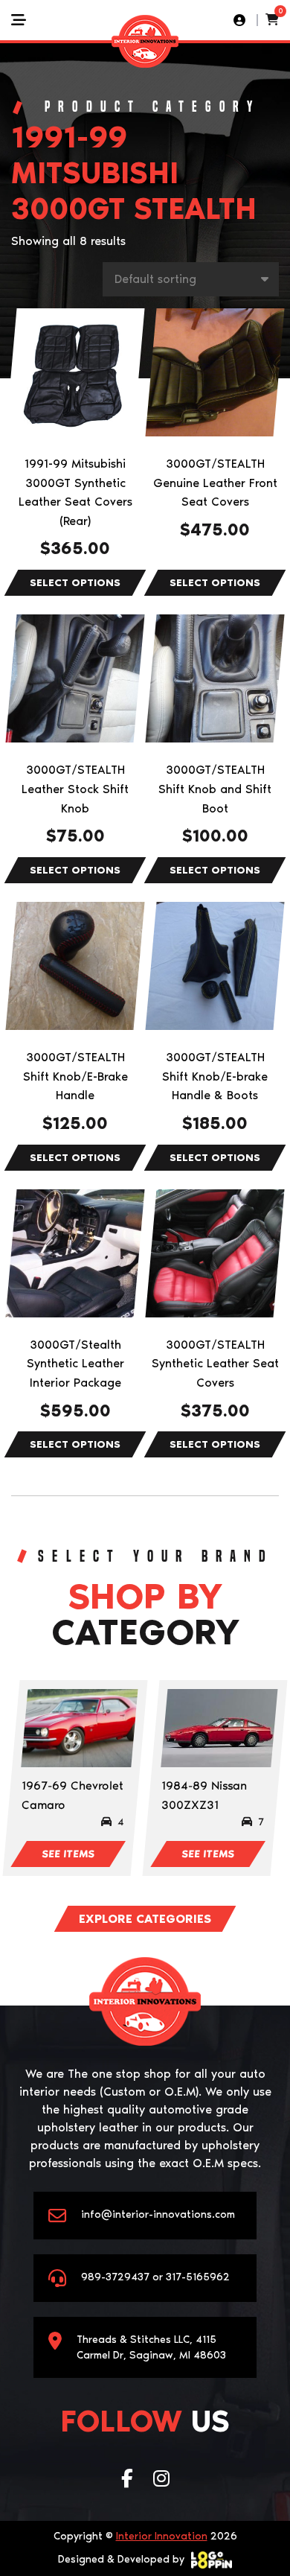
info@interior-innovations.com (158, 2214)
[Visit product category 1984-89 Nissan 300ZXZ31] (219, 1728)
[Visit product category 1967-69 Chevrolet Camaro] (79, 1728)
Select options (75, 583)
